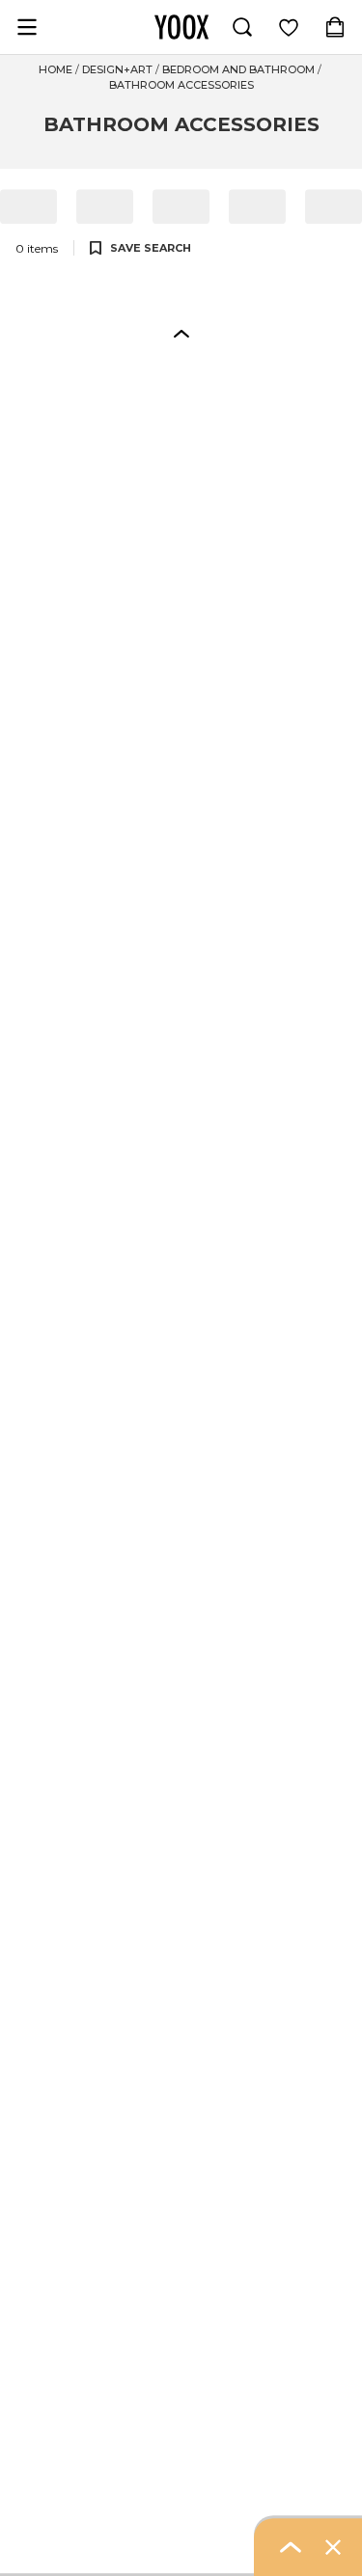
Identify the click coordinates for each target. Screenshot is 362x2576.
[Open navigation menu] (27, 27)
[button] (181, 333)
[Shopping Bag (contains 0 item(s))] (335, 27)
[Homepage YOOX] (181, 27)
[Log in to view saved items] (289, 27)
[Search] (242, 27)
